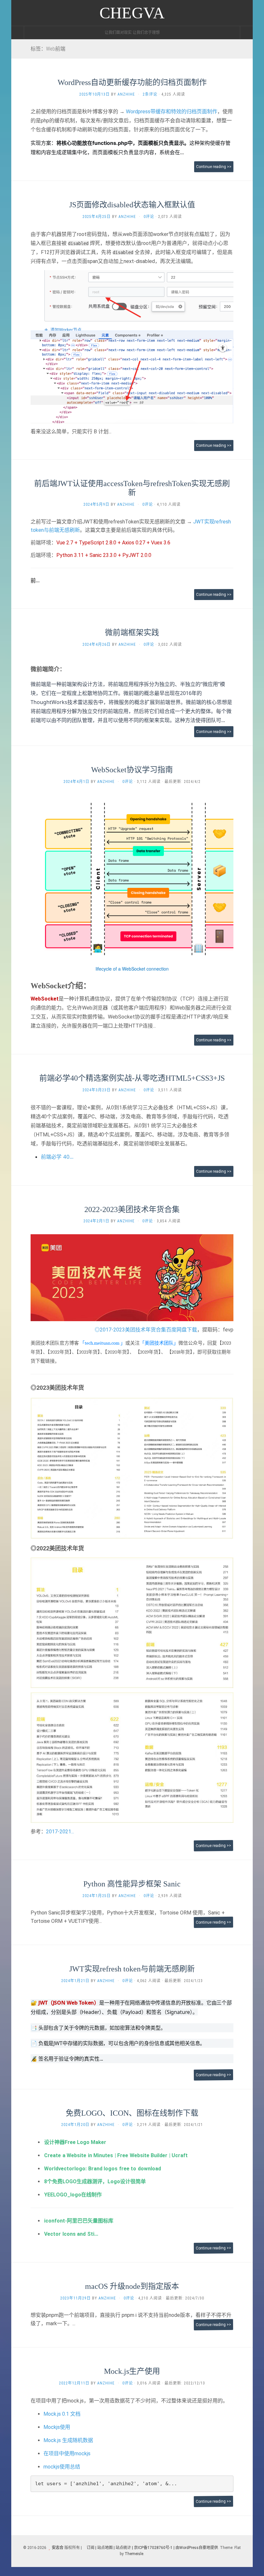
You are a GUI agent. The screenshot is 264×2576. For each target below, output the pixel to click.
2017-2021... (60, 1832)
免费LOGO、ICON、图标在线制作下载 (132, 2113)
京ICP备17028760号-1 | (154, 2548)
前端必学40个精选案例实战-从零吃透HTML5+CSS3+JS (132, 1078)
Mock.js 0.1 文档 (62, 2414)
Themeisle (134, 2554)
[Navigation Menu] (246, 33)
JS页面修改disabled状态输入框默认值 (132, 205)
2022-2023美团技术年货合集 (132, 1209)
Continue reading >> (214, 167)
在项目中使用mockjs (67, 2454)
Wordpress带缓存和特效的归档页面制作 (172, 112)
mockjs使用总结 (62, 2467)
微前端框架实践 (132, 633)
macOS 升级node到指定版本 (132, 2286)
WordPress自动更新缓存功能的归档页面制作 (132, 82)
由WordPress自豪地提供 (197, 2548)
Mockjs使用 (57, 2427)
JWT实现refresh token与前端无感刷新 (132, 1969)
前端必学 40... (57, 1157)
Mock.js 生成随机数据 (68, 2440)
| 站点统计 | (123, 2548)
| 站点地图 (104, 2548)
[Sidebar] (18, 33)
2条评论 (150, 94)
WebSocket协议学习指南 (132, 770)
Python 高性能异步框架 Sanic (132, 1884)
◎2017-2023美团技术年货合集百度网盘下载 (146, 1330)
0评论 (149, 217)
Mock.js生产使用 (132, 2371)
